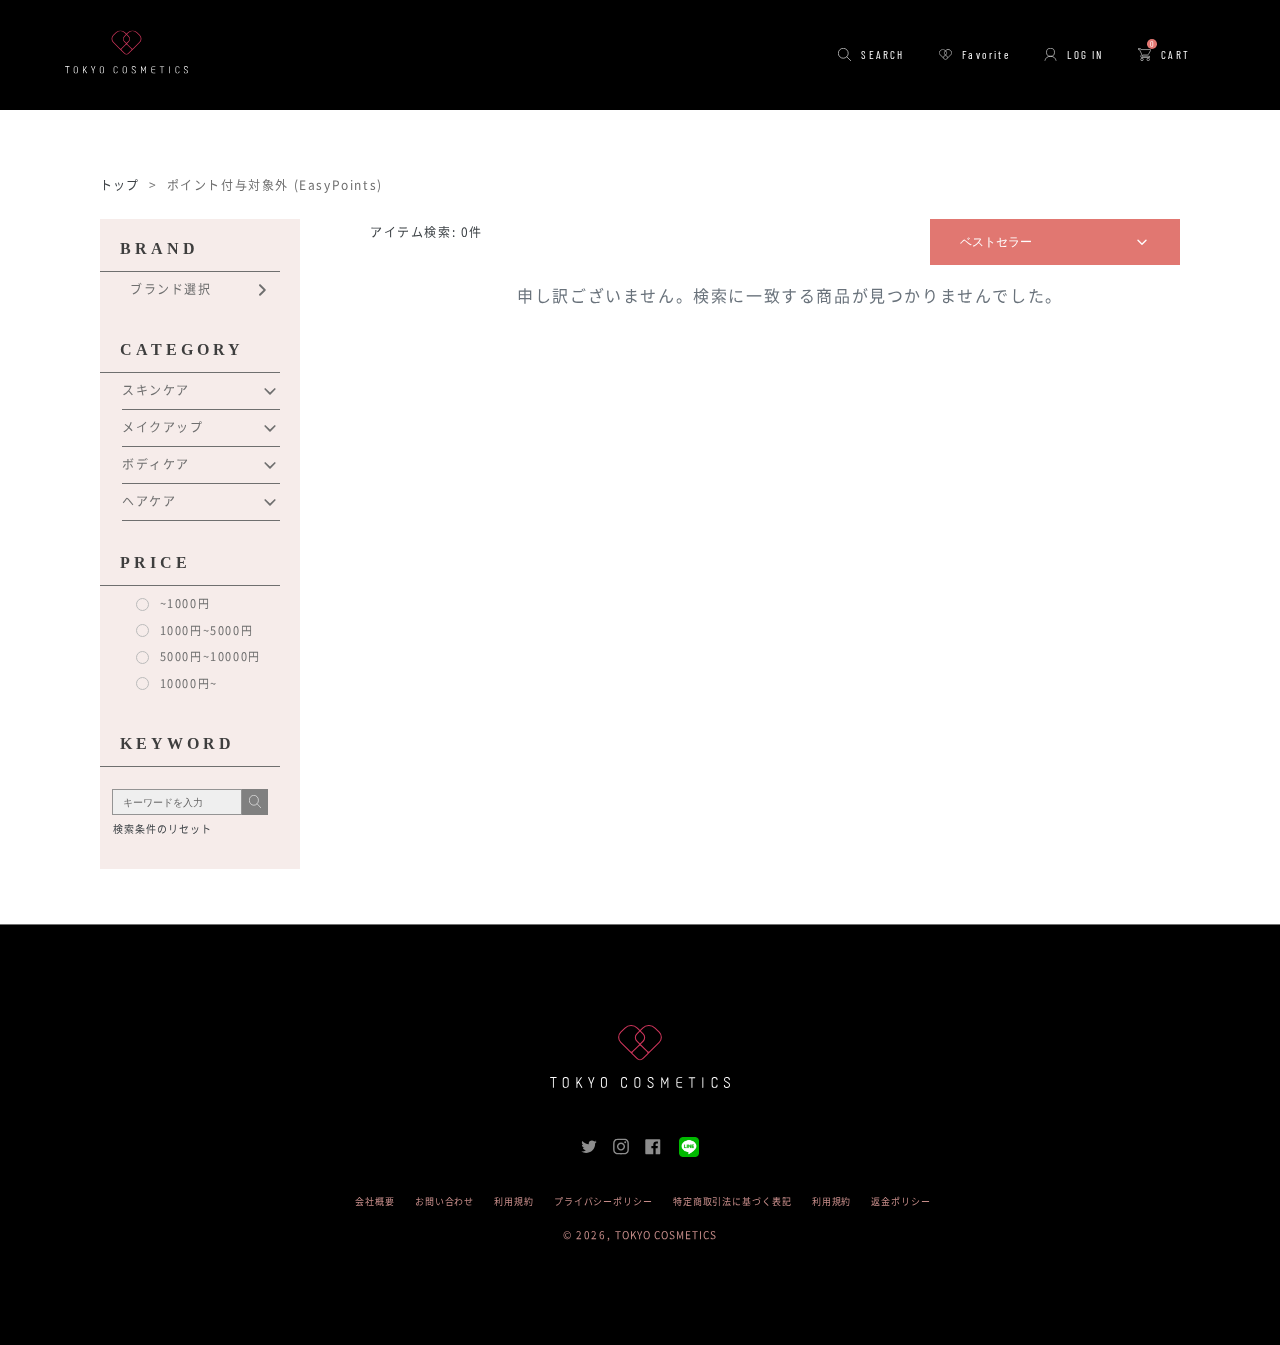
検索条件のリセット (162, 829)
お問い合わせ (444, 1201)
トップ (120, 185)
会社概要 (375, 1201)
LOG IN (1085, 54)
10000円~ (187, 683)
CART (1170, 54)
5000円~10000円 (208, 656)
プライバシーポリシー (603, 1201)
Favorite (986, 54)
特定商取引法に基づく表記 (732, 1201)
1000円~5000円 (204, 630)
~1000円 (183, 603)
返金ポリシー (900, 1201)
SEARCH (882, 54)
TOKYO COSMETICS (666, 1235)
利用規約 (514, 1201)
